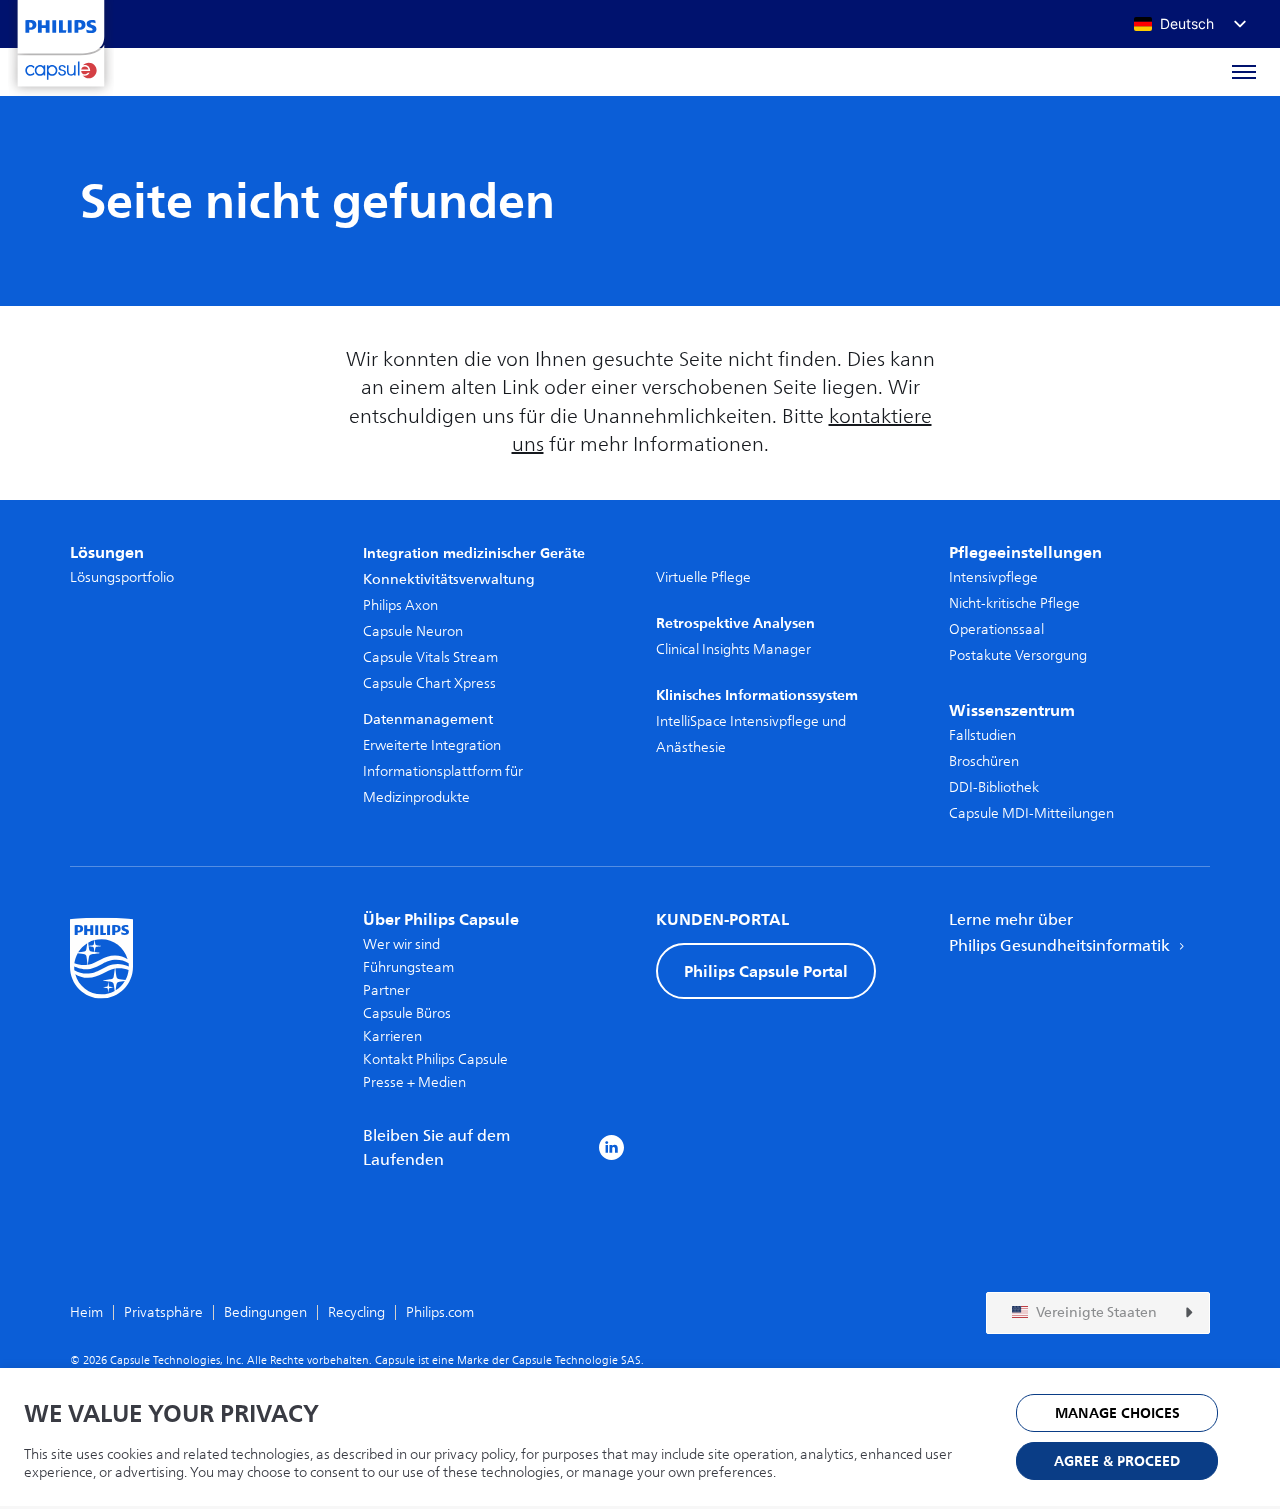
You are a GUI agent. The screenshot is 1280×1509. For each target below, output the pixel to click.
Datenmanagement (428, 719)
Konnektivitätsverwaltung (449, 579)
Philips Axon (400, 605)
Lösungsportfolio (122, 577)
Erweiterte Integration (432, 745)
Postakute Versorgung (1018, 655)
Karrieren (392, 1036)
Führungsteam (408, 967)
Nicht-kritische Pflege (1014, 603)
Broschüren (984, 761)
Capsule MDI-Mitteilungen (1031, 813)
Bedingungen (265, 1312)
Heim (86, 1312)
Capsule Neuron (413, 631)
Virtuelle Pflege (703, 577)
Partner (386, 990)
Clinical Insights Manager (733, 649)
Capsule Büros (407, 1013)
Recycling (356, 1312)
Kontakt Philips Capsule (435, 1059)
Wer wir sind (401, 944)
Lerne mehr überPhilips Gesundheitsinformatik (1061, 933)
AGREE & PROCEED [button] (1117, 1461)
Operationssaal (996, 629)
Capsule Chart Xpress (429, 683)
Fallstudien (982, 735)
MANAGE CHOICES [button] (1117, 1413)
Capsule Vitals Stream (430, 657)
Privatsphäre (163, 1312)
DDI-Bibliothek (994, 787)
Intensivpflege (993, 577)
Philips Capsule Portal (766, 971)
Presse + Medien (414, 1082)
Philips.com (440, 1312)
